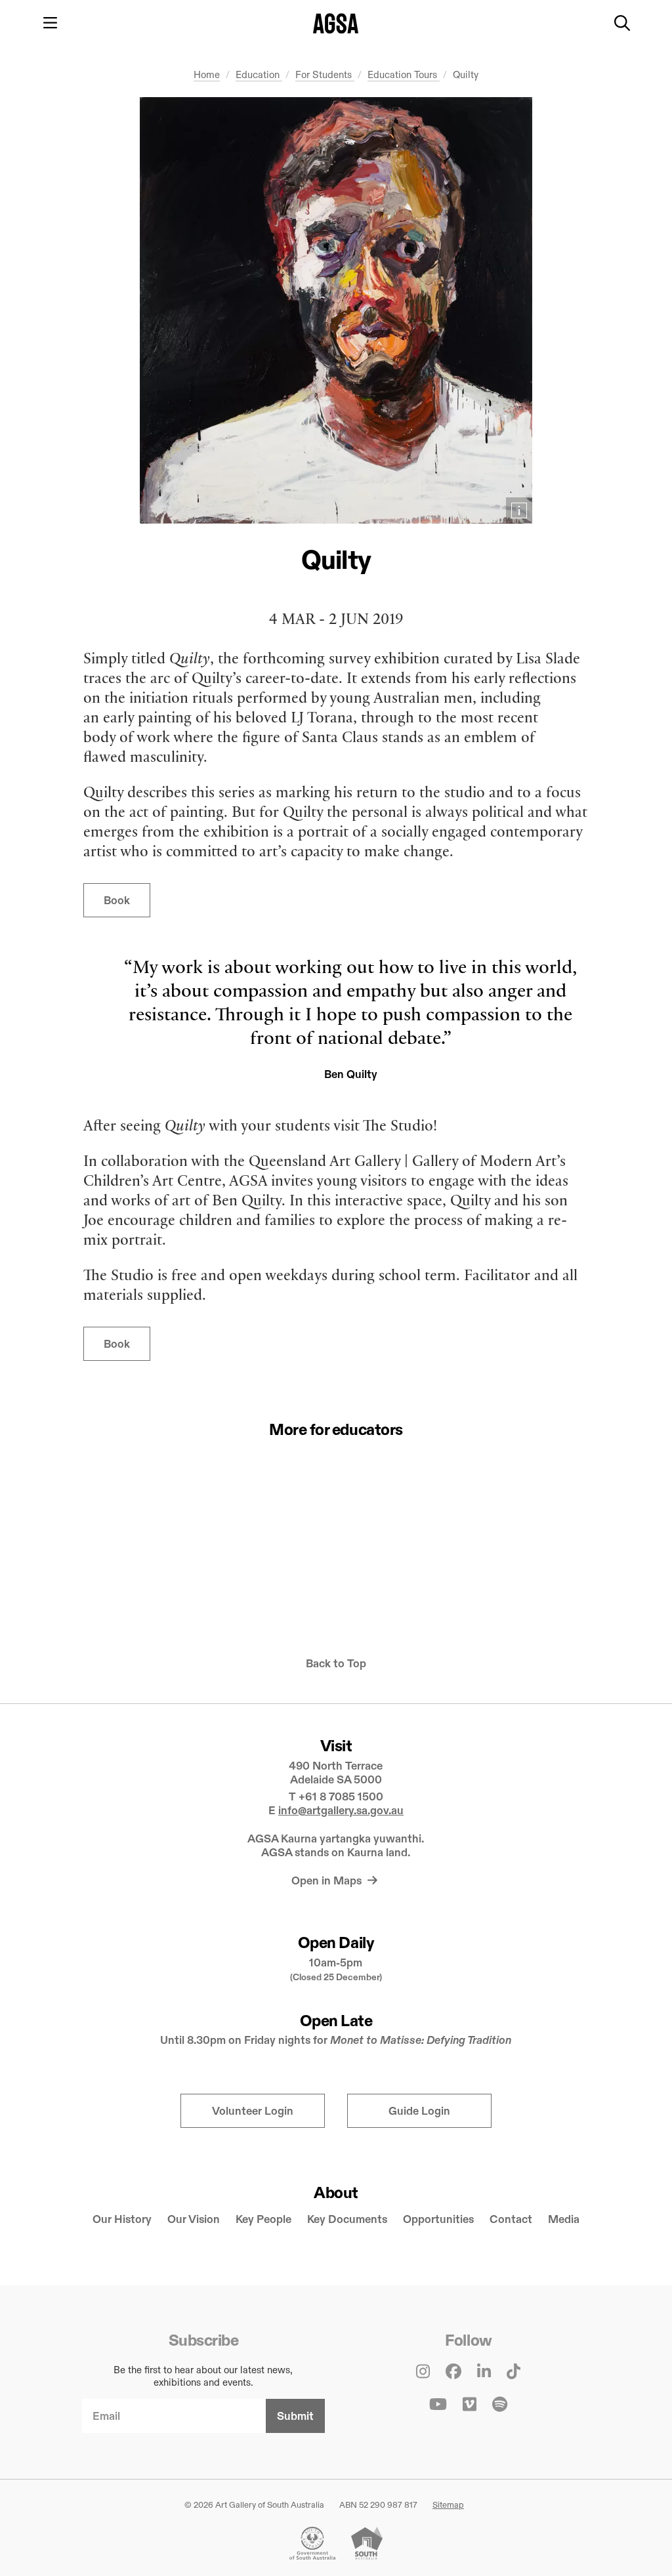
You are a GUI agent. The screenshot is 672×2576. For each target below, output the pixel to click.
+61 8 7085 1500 (341, 1797)
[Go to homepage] (336, 23)
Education (259, 74)
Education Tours (404, 74)
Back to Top (336, 1664)
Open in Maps (328, 1881)
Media (564, 2219)
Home (207, 74)
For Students (325, 74)
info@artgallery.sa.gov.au (341, 1811)
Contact (511, 2219)
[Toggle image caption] (519, 510)
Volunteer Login (253, 2111)
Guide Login (419, 2111)
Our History (122, 2219)
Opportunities (438, 2219)
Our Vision (194, 2219)
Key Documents (347, 2219)
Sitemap (448, 2504)
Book (117, 901)
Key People (263, 2219)
